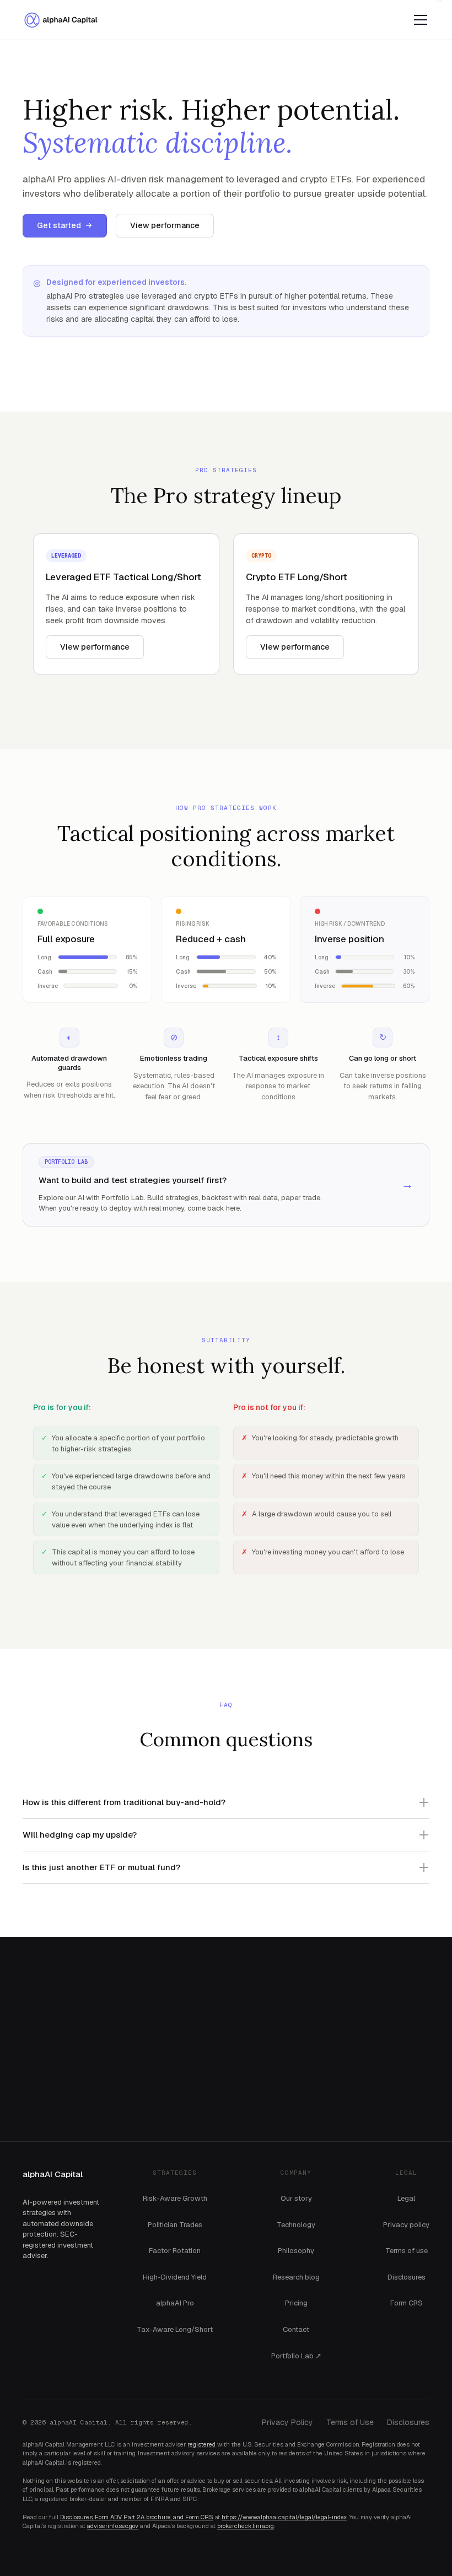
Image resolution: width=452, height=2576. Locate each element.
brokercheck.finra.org (246, 2526)
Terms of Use (350, 2423)
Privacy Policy (287, 2423)
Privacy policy (406, 2225)
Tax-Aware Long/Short (175, 2330)
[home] (64, 20)
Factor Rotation (175, 2251)
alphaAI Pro (175, 2303)
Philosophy (296, 2251)
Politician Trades (175, 2225)
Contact (296, 2330)
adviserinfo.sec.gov (113, 2526)
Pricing (296, 2303)
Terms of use (407, 2251)
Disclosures (407, 2277)
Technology (296, 2225)
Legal (406, 2199)
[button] (418, 20)
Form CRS (407, 2303)
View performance (165, 225)
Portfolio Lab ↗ (296, 2356)
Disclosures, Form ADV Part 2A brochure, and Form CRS (137, 2518)
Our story (296, 2199)
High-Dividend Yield (175, 2277)
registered (201, 2445)
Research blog (296, 2277)
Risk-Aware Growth (175, 2199)
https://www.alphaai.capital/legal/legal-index (284, 2518)
